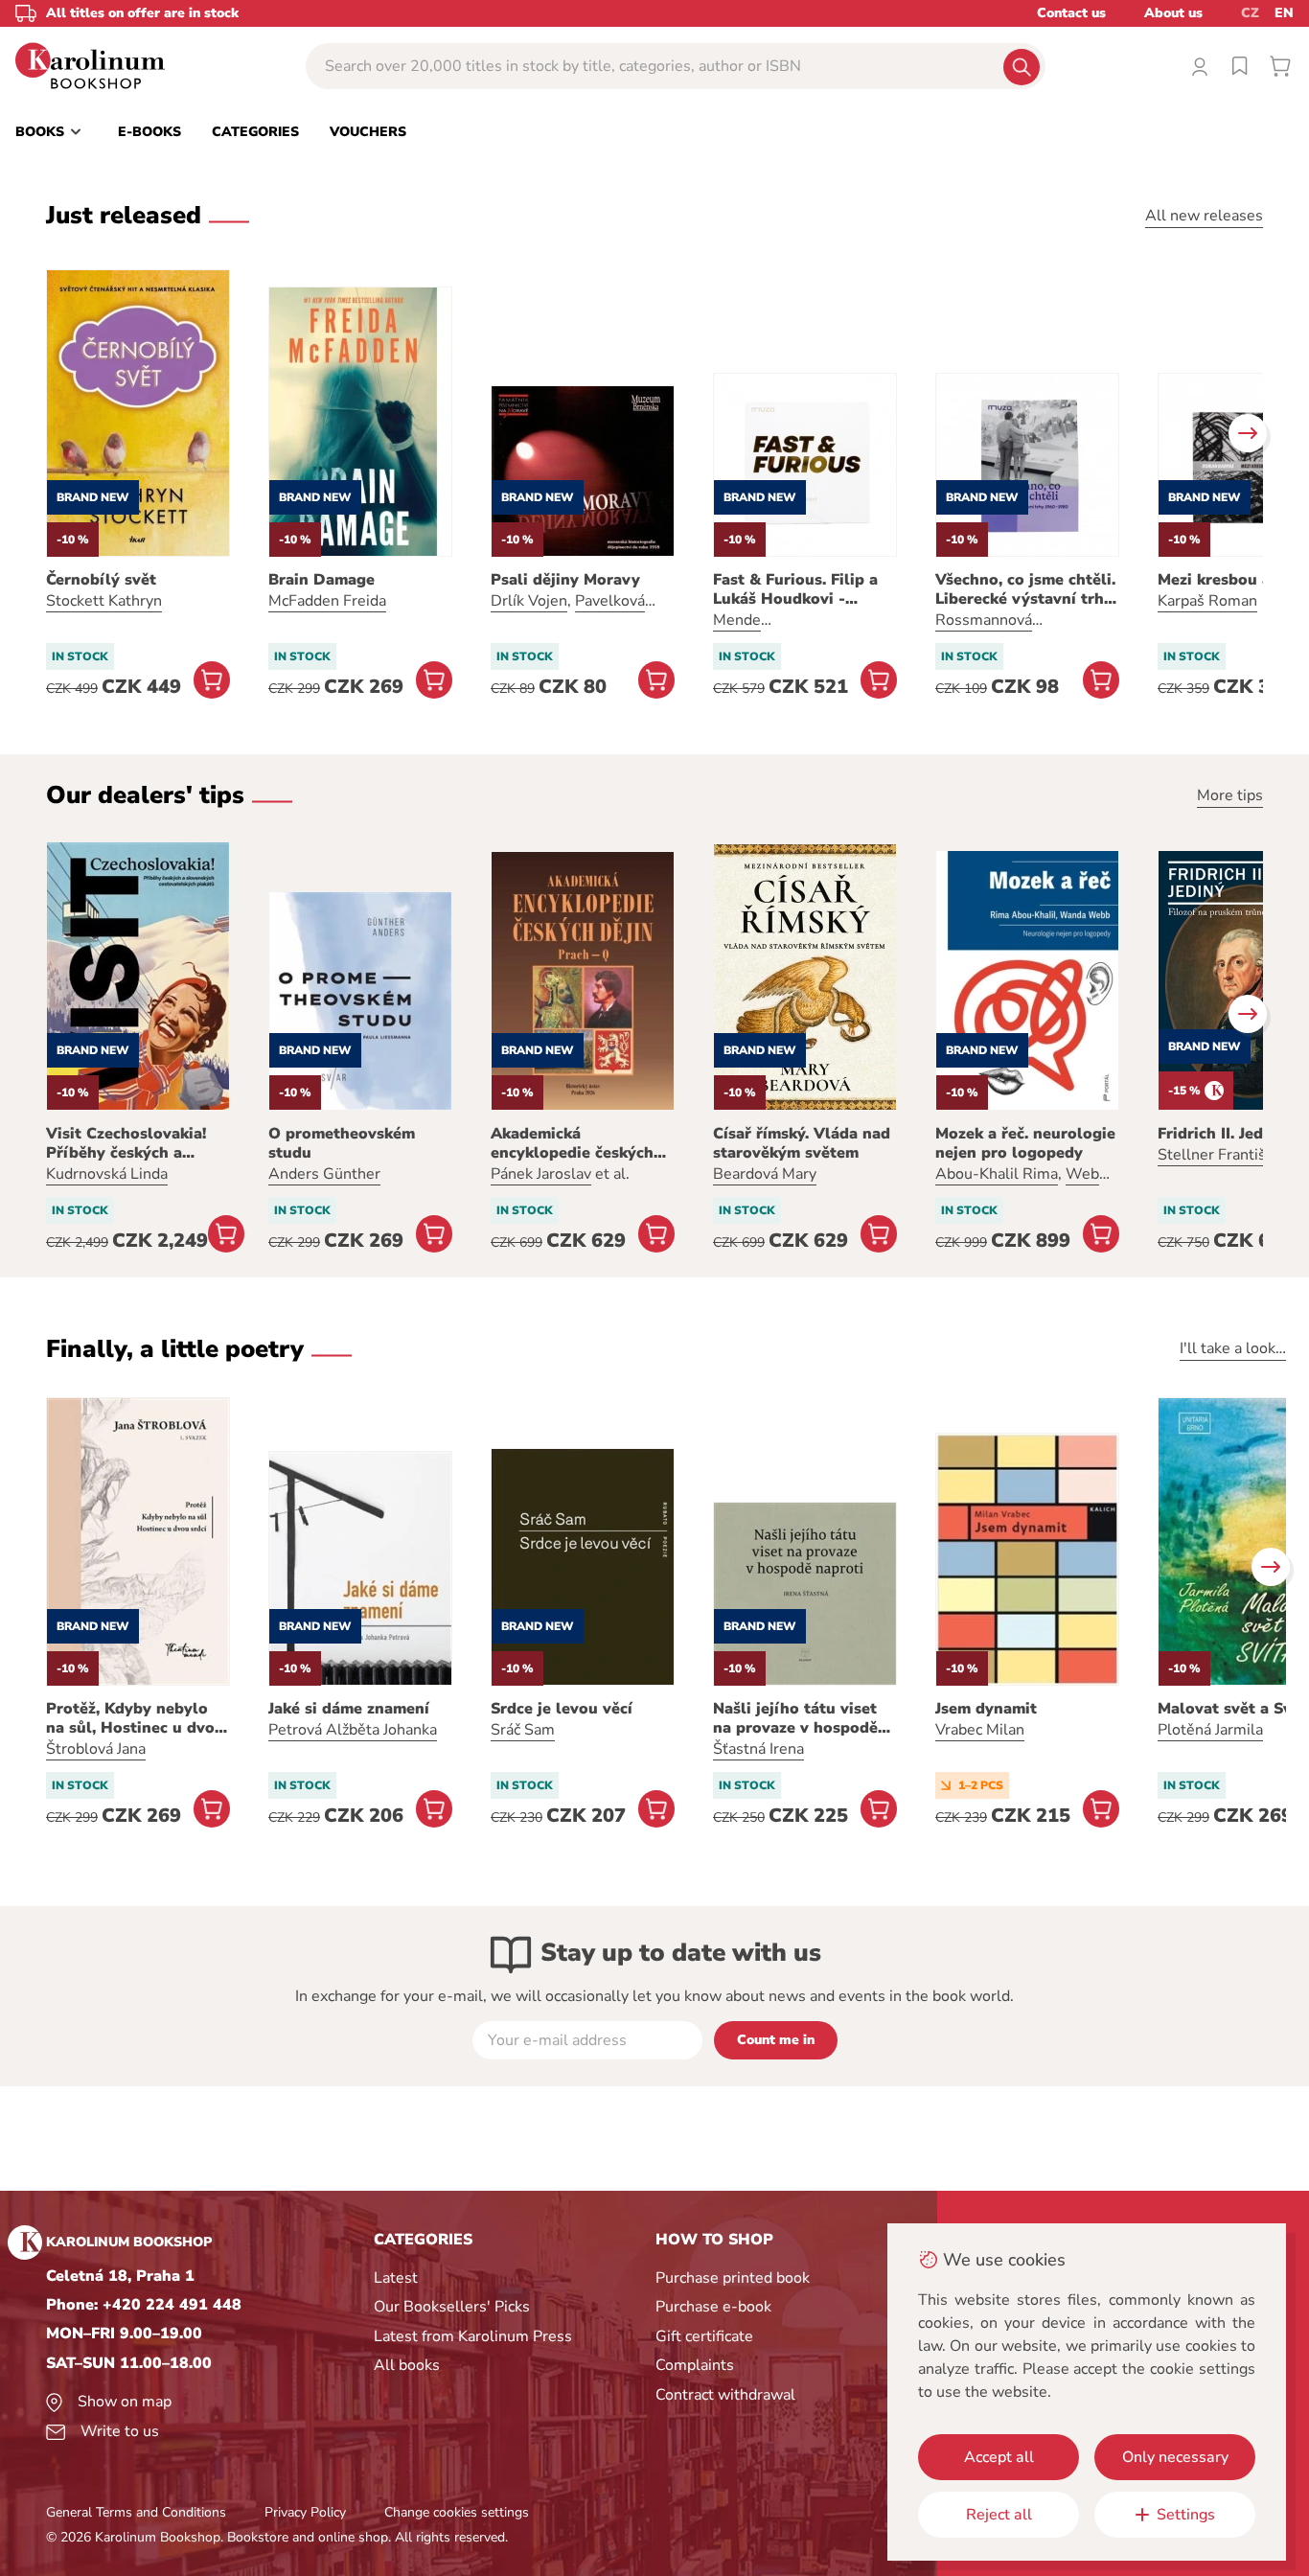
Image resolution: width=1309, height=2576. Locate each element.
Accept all (999, 2457)
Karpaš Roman (1207, 601)
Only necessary (1175, 2457)
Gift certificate (704, 2336)
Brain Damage (322, 580)
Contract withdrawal (725, 2395)
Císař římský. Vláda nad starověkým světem (802, 1143)
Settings (1186, 2515)
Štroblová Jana (96, 1749)
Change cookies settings (457, 2512)
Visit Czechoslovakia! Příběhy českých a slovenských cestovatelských (126, 1143)
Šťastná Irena (758, 1749)
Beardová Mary (765, 1174)
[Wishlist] (1240, 66)
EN (1284, 13)
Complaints (695, 2365)
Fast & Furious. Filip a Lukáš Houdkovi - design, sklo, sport (795, 589)
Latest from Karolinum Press (473, 2336)
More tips (1230, 795)
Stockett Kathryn (104, 601)
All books (407, 2365)
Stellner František (1220, 1155)
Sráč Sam (523, 1730)
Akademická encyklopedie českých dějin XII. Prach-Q (572, 1143)
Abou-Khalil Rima (997, 1174)
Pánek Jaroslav (541, 1174)
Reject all (999, 2515)
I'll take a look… (1233, 1348)
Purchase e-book (713, 2307)
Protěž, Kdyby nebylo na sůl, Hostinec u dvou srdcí (135, 1718)
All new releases (1204, 216)
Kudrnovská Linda (107, 1174)
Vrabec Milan (980, 1730)
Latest (396, 2278)
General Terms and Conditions (136, 2512)
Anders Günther (324, 1174)
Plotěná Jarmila (1210, 1730)
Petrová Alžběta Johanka (353, 1730)
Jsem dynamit (986, 1709)
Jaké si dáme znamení (349, 1709)
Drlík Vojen (529, 601)
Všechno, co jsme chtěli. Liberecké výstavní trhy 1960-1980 (1025, 589)
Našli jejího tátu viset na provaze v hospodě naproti (795, 1718)
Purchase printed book (733, 2278)
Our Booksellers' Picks (452, 2307)
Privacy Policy (305, 2512)
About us (1173, 13)
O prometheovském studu (342, 1143)
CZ (1250, 13)
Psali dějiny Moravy (565, 580)
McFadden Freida (327, 601)
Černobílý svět (101, 580)
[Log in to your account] (1200, 66)
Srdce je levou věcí (562, 1709)
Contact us (1071, 13)
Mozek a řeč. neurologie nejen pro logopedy (1025, 1143)
